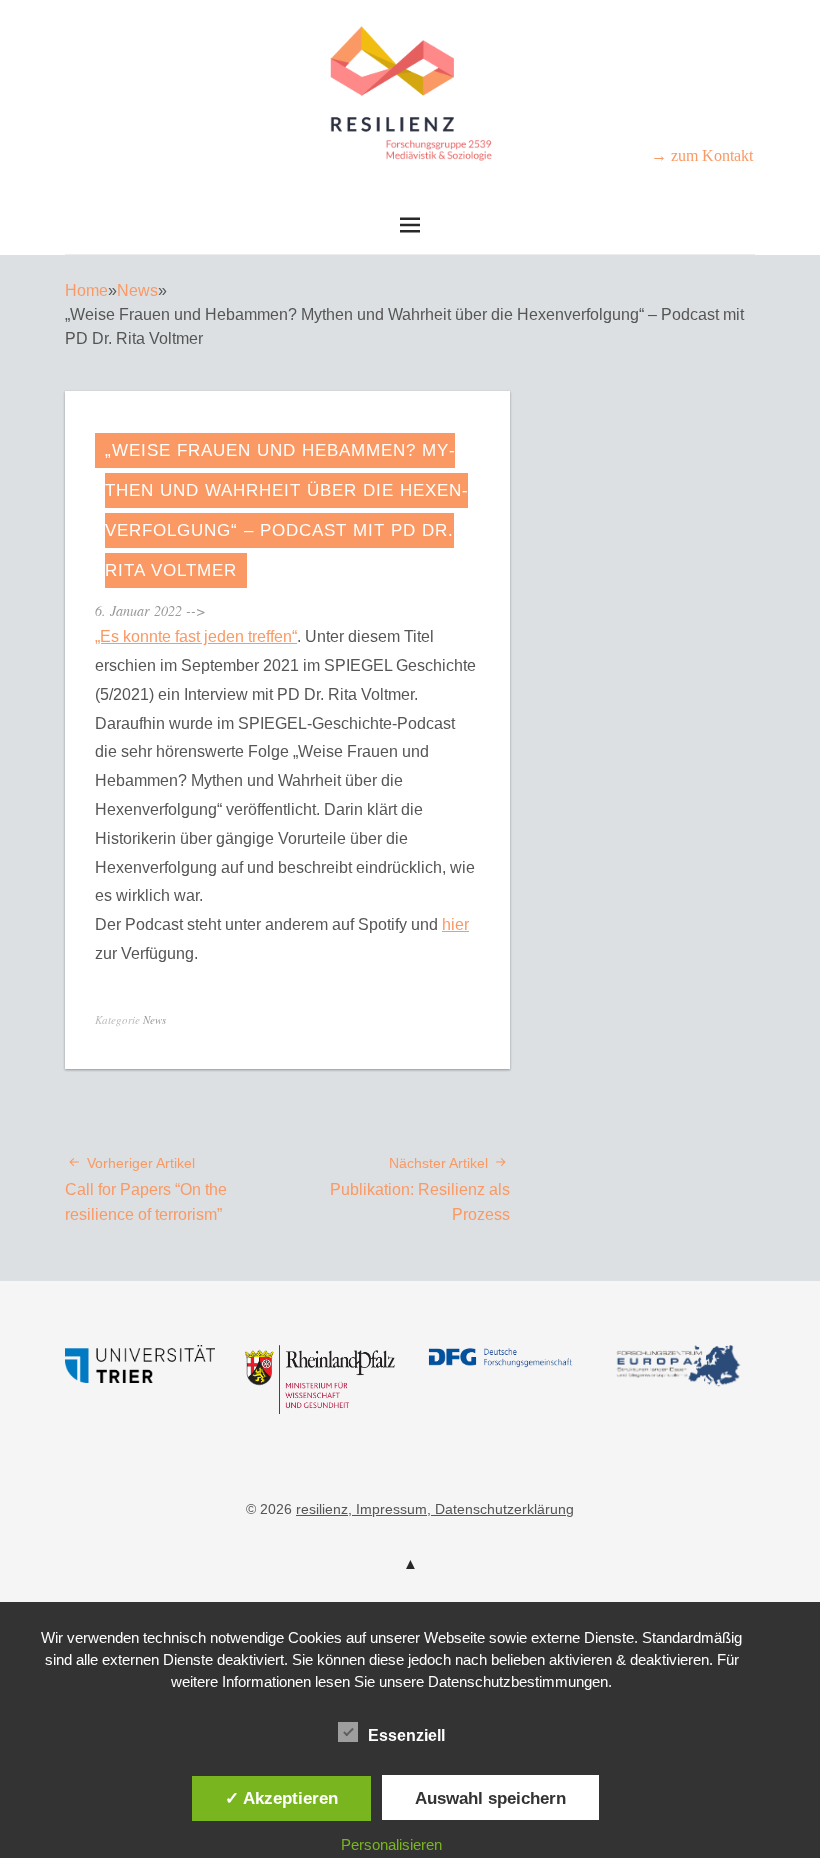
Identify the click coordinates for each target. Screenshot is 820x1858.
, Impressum (387, 1509)
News (137, 290)
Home (86, 290)
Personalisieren (391, 1844)
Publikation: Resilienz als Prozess (420, 1189)
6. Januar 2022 (138, 610)
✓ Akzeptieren (281, 1798)
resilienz (322, 1509)
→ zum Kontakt (702, 155)
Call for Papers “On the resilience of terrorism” (146, 1189)
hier (455, 924)
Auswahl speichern (490, 1798)
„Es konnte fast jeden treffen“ (196, 636)
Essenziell (406, 1735)
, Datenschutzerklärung (500, 1509)
